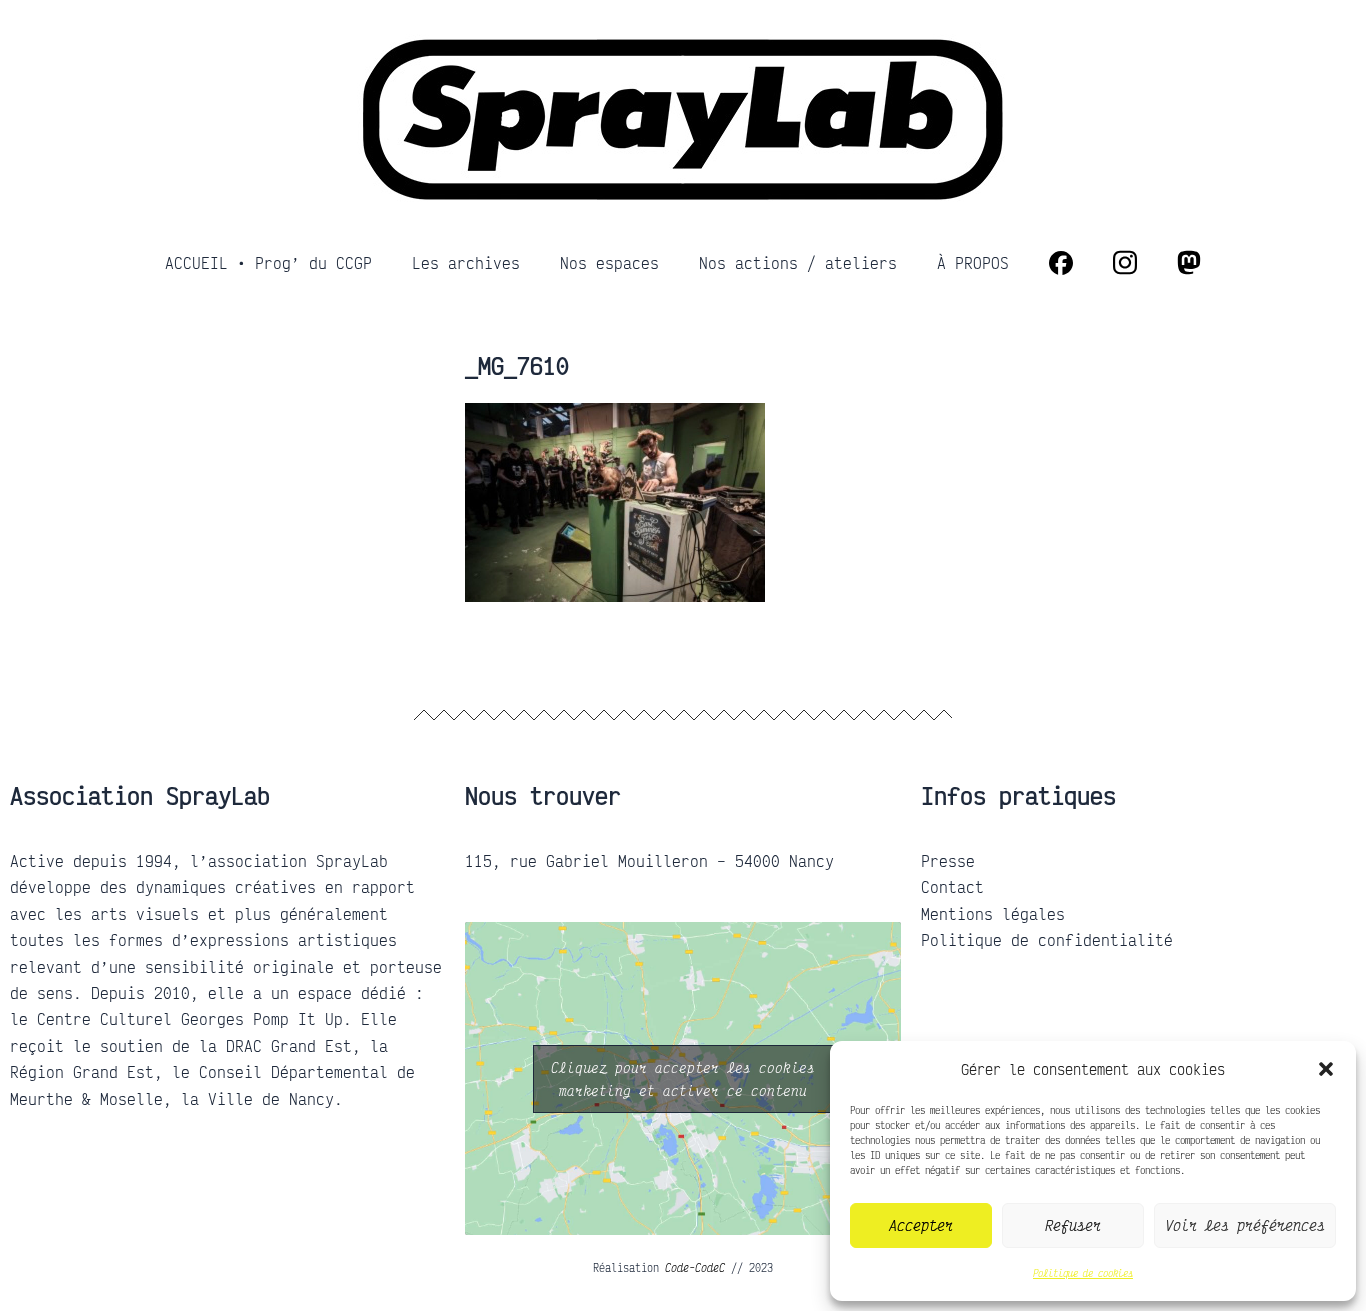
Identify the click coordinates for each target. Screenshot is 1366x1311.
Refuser (1073, 1225)
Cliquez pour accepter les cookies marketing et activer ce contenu (683, 1079)
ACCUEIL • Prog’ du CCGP (268, 263)
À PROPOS (973, 263)
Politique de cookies (1083, 1273)
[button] (1326, 1069)
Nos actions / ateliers (798, 263)
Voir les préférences (1245, 1225)
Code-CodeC (695, 1268)
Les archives (466, 263)
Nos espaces (609, 263)
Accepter (921, 1225)
